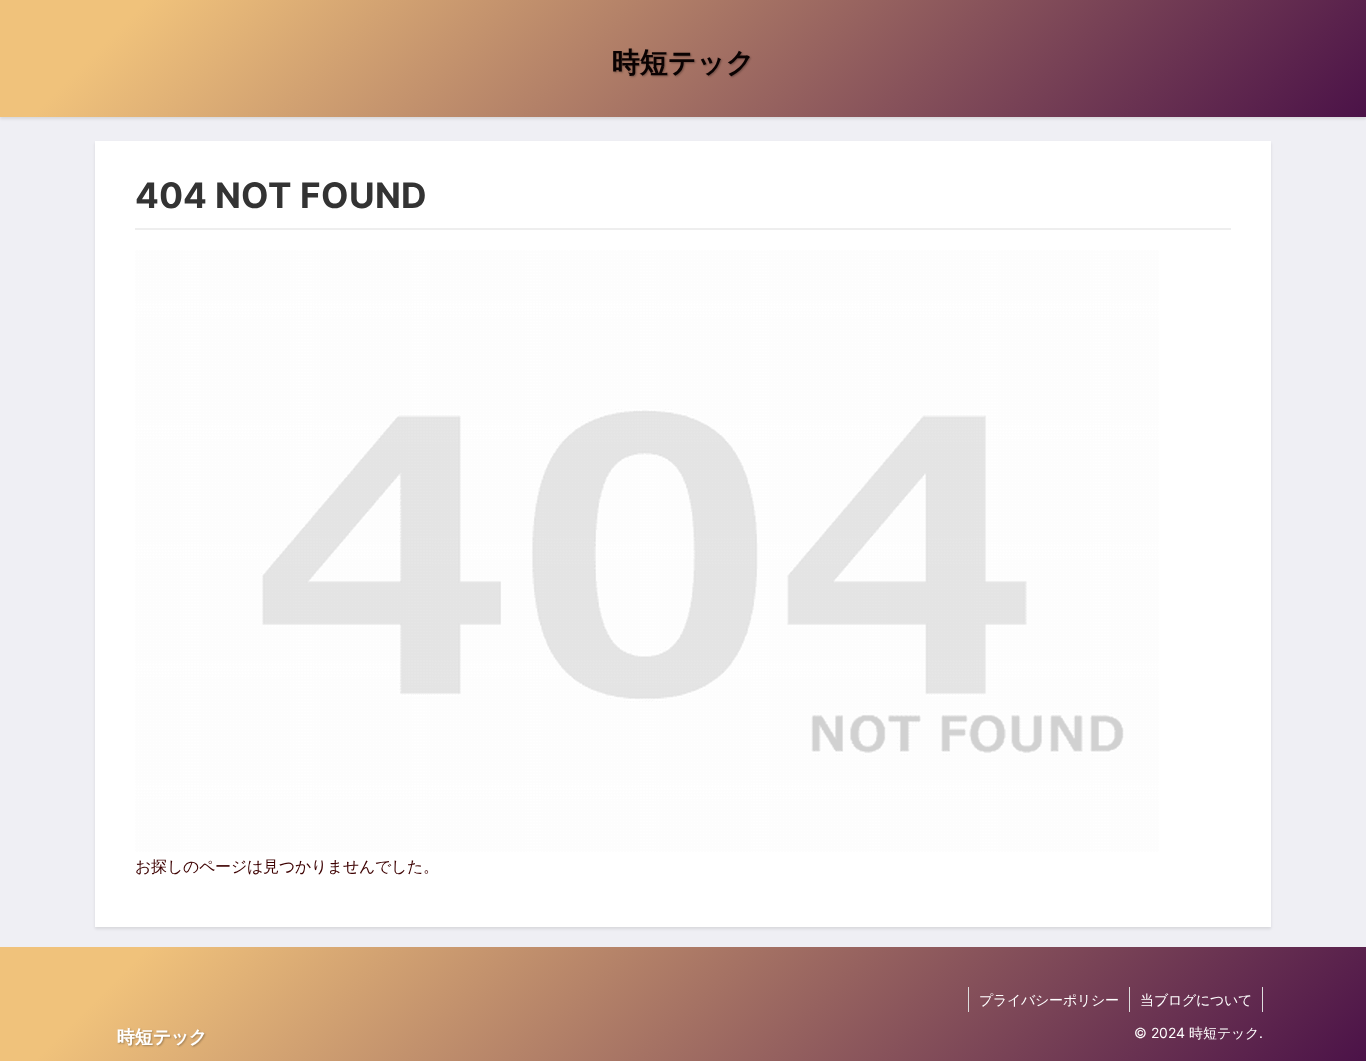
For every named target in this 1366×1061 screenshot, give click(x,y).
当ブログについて (1196, 999)
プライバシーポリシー (1049, 999)
